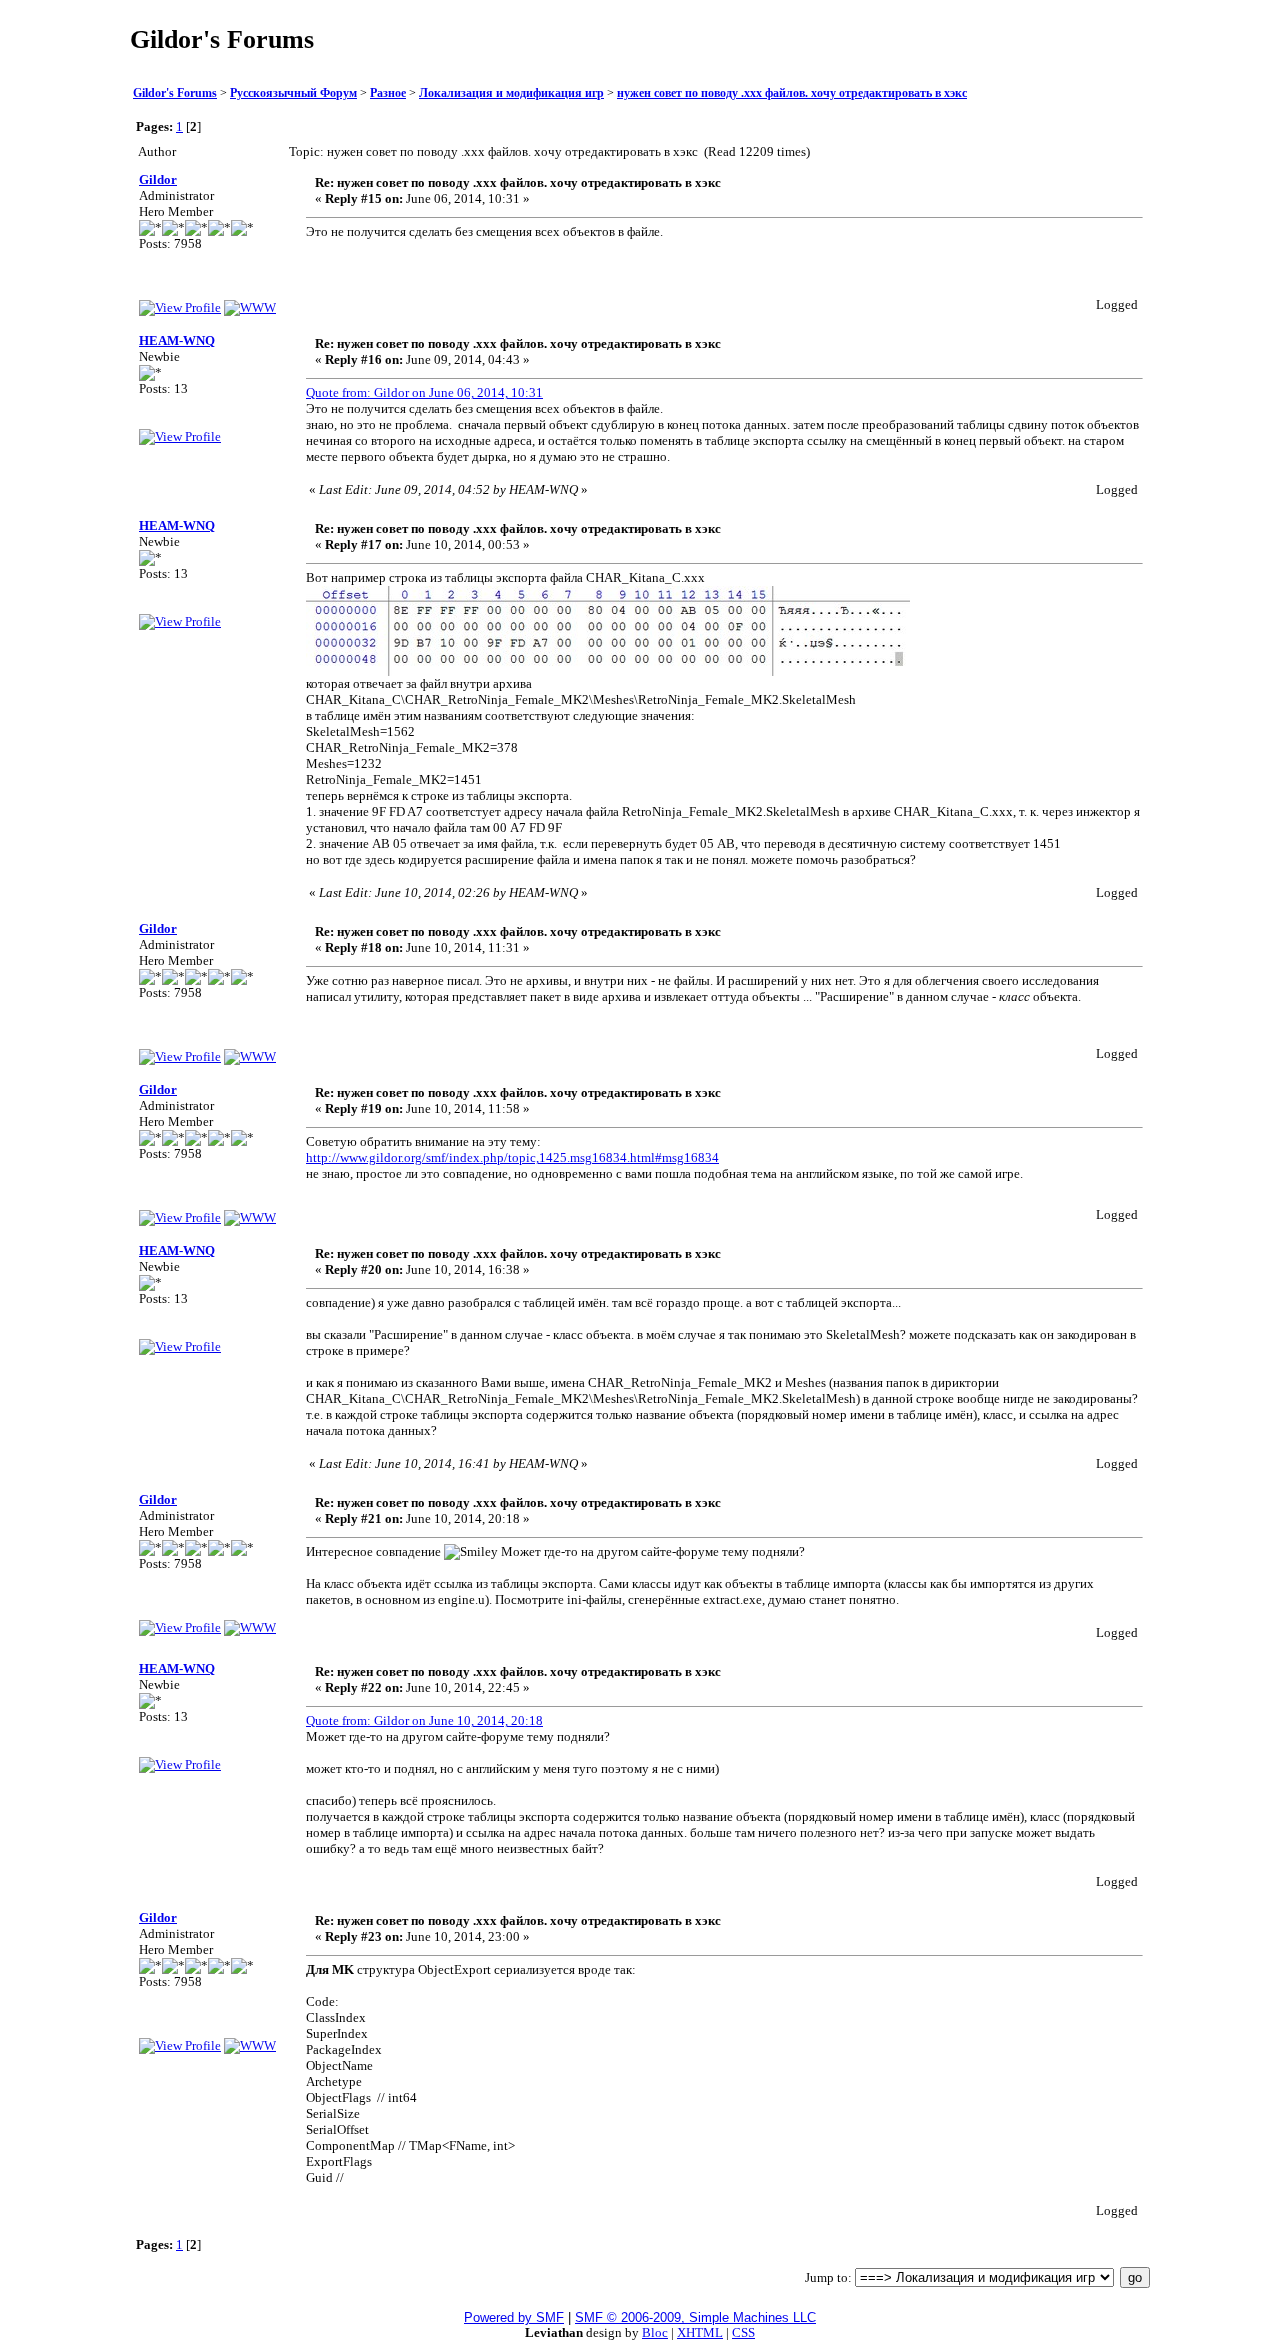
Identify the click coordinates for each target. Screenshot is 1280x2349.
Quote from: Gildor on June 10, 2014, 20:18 (424, 1720)
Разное (388, 93)
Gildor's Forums (175, 93)
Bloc (655, 2332)
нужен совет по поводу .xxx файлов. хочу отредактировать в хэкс (792, 93)
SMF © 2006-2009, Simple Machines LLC (695, 2317)
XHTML (700, 2332)
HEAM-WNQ (177, 340)
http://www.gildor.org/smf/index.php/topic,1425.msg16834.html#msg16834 (512, 1157)
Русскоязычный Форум (293, 93)
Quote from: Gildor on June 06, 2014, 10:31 (424, 392)
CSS (743, 2332)
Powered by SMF (514, 2317)
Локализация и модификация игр (511, 93)
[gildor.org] (250, 307)
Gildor (158, 179)
